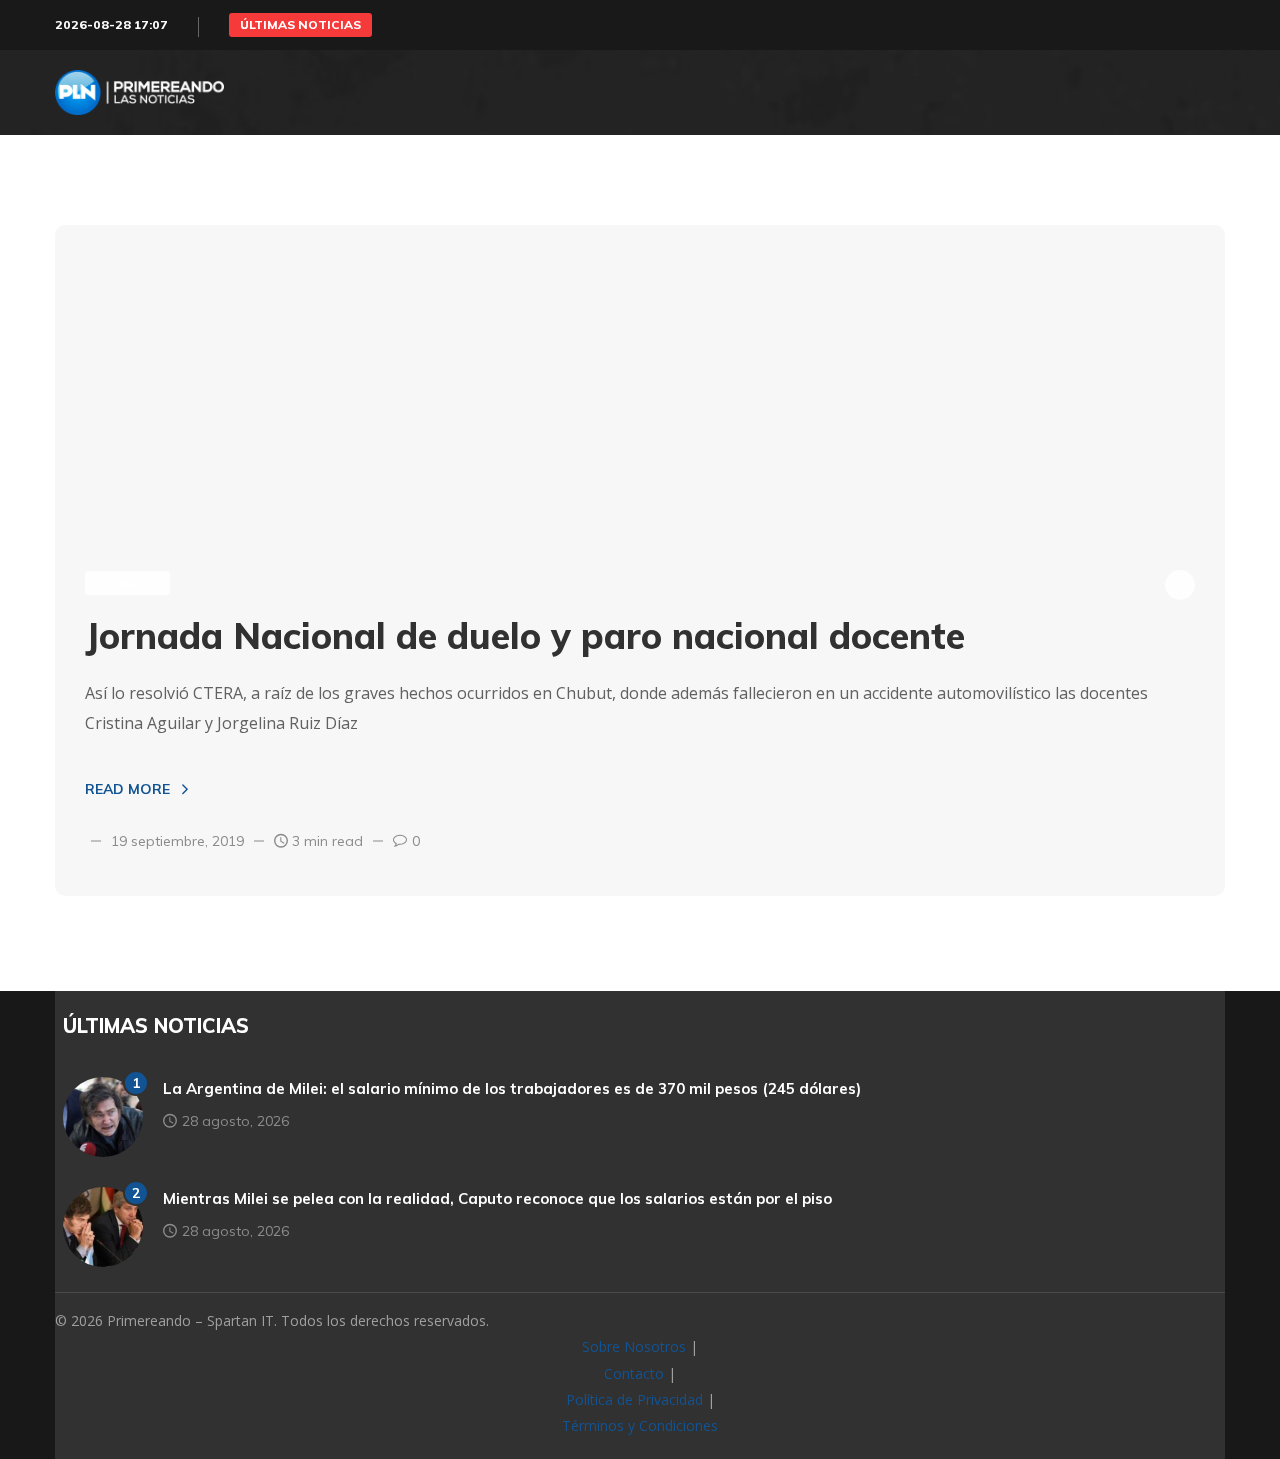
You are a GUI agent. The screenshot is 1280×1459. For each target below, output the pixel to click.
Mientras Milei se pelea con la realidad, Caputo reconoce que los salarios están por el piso (497, 1198)
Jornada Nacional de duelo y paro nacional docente (525, 635)
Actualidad (127, 582)
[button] (300, 25)
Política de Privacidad (634, 1399)
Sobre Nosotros (634, 1346)
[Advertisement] (640, 375)
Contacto (634, 1373)
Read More (127, 789)
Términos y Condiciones (640, 1425)
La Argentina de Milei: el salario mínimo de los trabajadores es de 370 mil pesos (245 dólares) (512, 1088)
